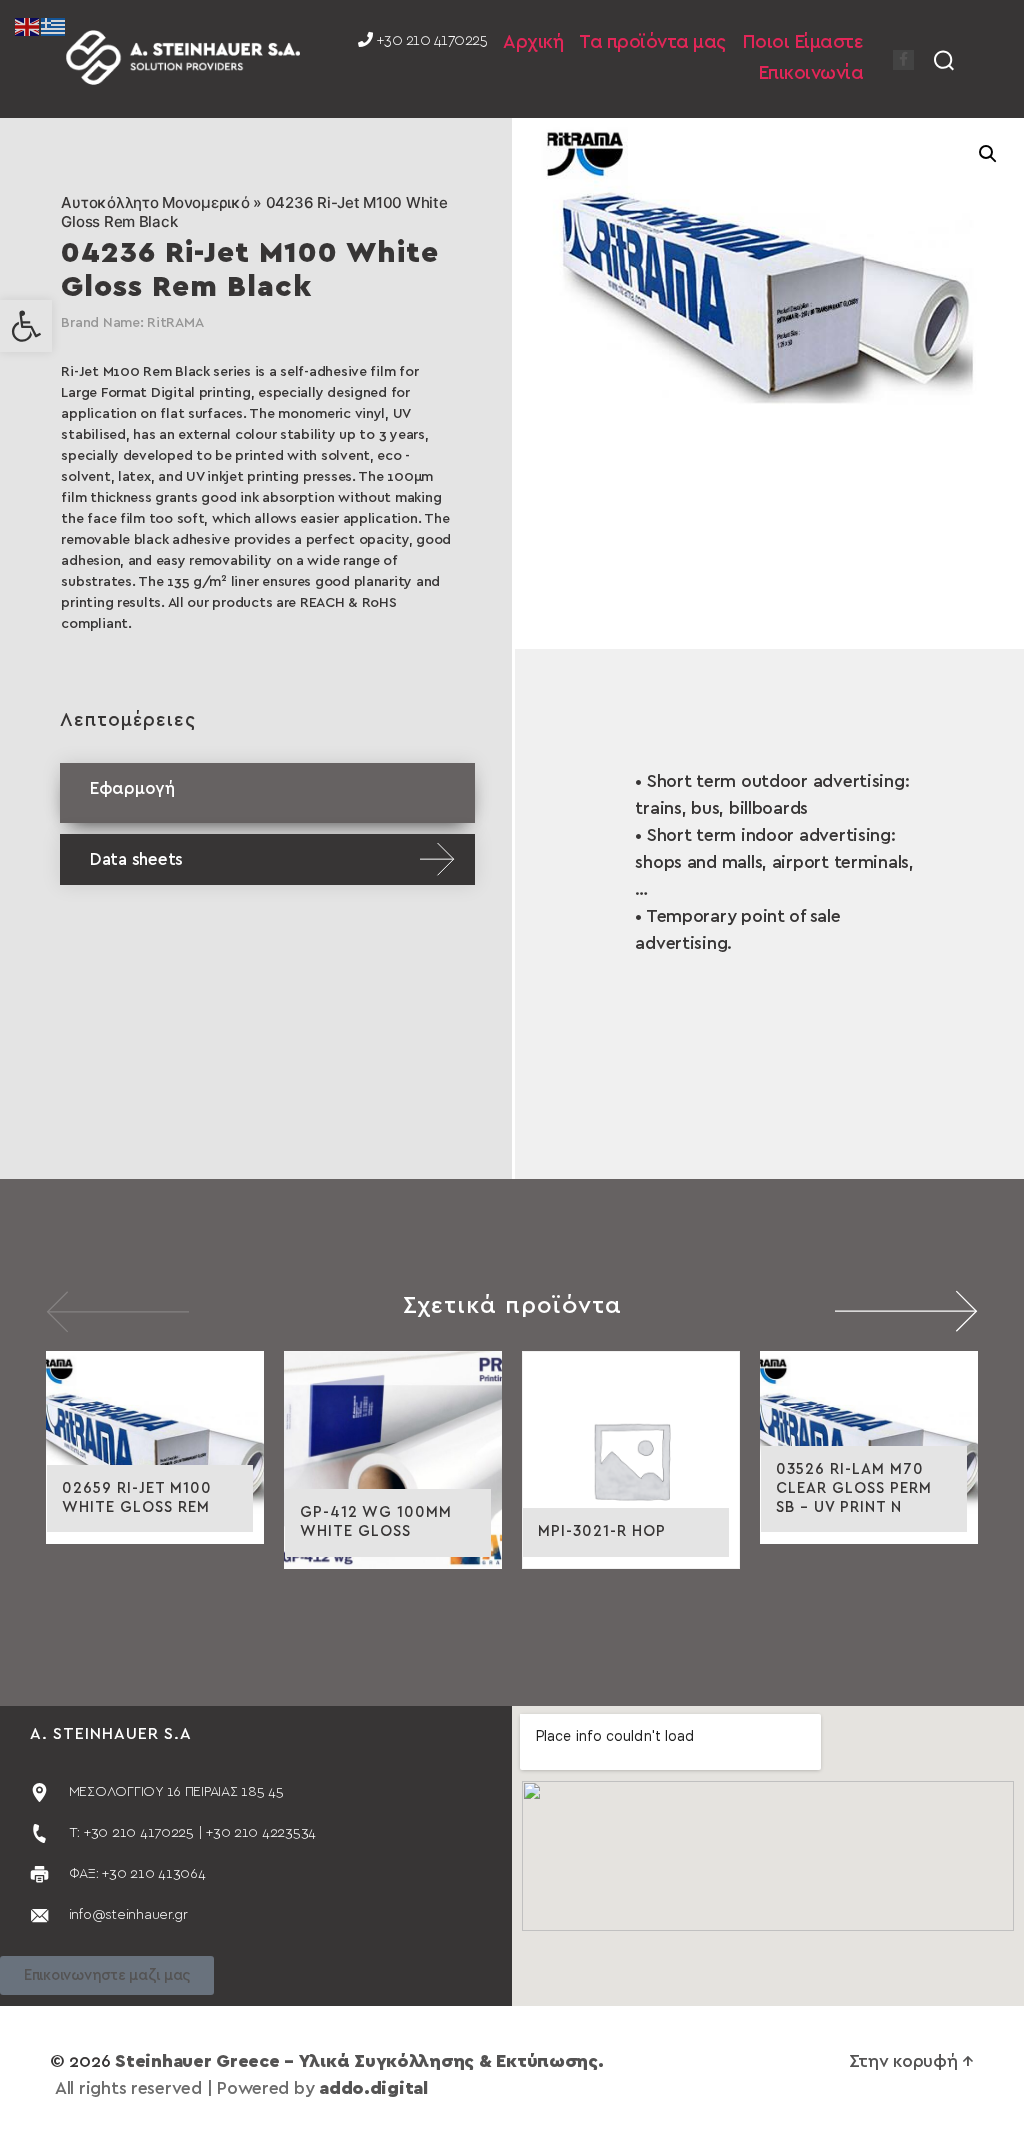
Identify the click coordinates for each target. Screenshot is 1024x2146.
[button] (26, 326)
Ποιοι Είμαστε (803, 42)
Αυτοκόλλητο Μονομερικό (155, 202)
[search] (944, 59)
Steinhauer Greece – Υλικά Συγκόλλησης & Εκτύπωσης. (359, 2062)
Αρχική (533, 42)
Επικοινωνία (811, 73)
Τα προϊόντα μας (652, 42)
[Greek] (54, 26)
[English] (28, 26)
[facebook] (903, 60)
